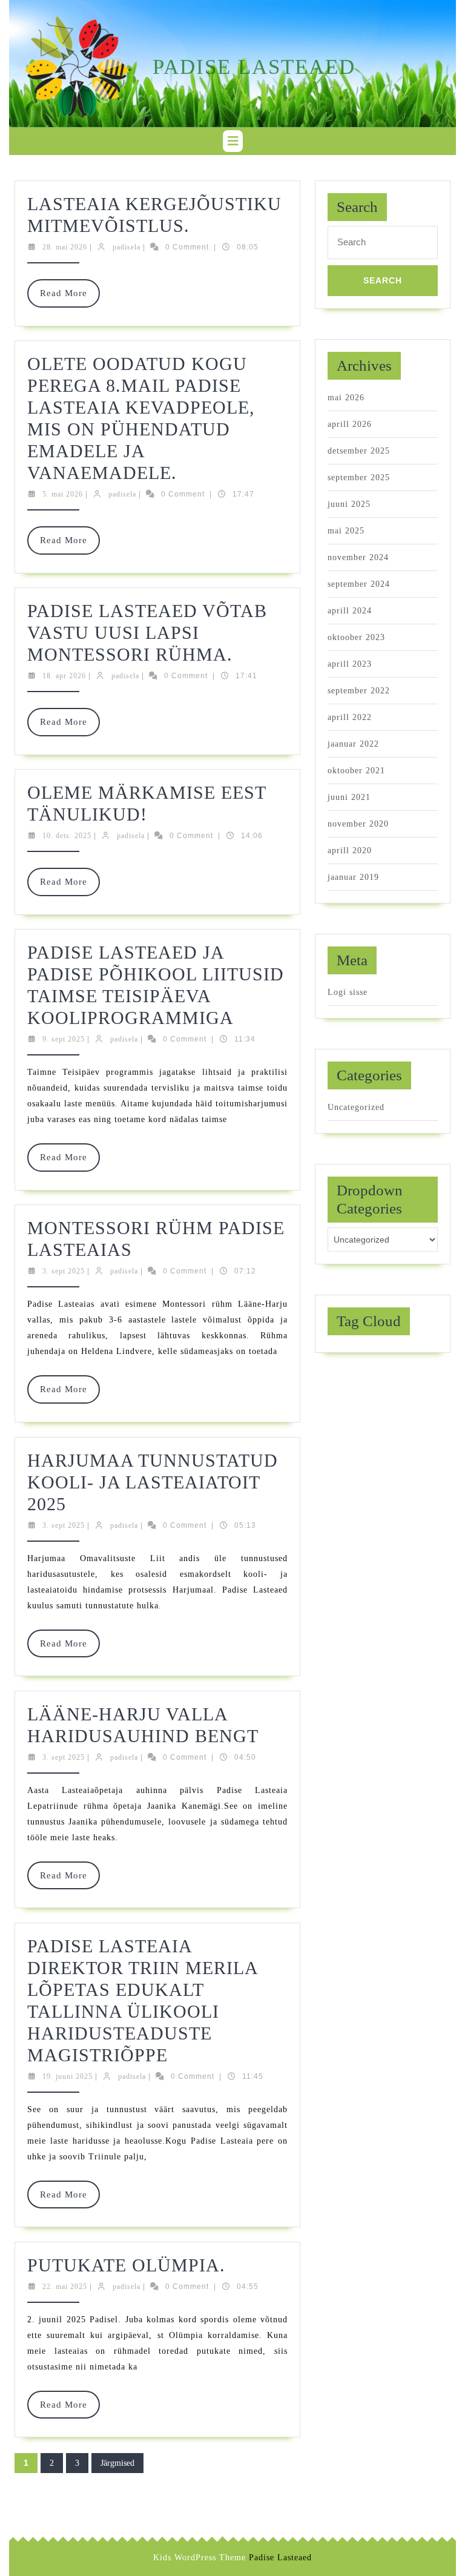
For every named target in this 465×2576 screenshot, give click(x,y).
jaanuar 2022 (353, 744)
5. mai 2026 (63, 494)
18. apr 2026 (64, 676)
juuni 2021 (349, 797)
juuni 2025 (349, 504)
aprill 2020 (350, 850)
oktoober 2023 (356, 637)
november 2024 (358, 557)
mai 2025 (346, 531)
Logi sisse (348, 992)
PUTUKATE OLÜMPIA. (126, 2265)
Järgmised (117, 2463)
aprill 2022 (350, 717)
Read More (70, 298)
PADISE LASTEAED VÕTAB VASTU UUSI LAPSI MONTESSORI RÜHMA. (147, 632)
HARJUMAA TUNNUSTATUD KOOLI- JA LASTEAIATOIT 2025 (153, 1482)
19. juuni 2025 (68, 2076)
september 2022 (359, 691)
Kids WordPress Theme (200, 2558)
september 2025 (359, 477)
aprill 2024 (350, 611)
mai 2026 (346, 398)
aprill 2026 (350, 424)
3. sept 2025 (64, 1271)
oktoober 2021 (356, 771)
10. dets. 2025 (67, 836)
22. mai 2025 (65, 2287)
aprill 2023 (350, 664)
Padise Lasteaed (254, 67)
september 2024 (359, 584)
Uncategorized (356, 1107)
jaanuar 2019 (353, 877)
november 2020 (358, 824)
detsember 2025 (359, 451)
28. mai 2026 (65, 247)
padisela (127, 247)
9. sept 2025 (64, 1039)
